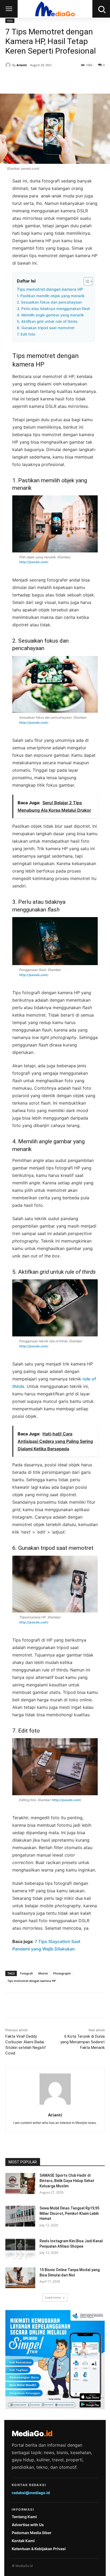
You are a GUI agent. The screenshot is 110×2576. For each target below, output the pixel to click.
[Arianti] (9, 65)
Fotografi (26, 1973)
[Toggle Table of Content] (86, 281)
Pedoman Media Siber (32, 2533)
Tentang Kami (24, 2517)
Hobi (10, 21)
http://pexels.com (33, 562)
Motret (43, 1973)
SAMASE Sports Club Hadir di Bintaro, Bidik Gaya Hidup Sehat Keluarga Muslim (67, 2181)
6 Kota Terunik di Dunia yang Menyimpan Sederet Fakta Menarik (82, 2042)
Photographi (62, 1973)
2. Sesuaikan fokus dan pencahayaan (49, 302)
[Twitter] (40, 80)
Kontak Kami (23, 2541)
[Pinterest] (52, 80)
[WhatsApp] (64, 80)
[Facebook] (27, 80)
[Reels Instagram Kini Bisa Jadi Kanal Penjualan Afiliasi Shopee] (20, 2249)
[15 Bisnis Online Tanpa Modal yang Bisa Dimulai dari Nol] (20, 2278)
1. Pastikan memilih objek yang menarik (51, 296)
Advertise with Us (28, 2525)
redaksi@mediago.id (31, 2493)
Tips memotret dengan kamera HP (50, 289)
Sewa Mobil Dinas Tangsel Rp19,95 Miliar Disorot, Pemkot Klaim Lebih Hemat (69, 2213)
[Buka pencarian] (101, 9)
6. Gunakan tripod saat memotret (46, 328)
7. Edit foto (26, 334)
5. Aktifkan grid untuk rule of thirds (47, 321)
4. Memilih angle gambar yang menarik (50, 315)
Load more (53, 2297)
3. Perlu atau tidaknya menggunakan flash (54, 309)
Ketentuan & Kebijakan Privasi (39, 2549)
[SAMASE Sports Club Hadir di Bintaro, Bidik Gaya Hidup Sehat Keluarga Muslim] (20, 2183)
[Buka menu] (9, 9)
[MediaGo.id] (55, 9)
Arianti (22, 65)
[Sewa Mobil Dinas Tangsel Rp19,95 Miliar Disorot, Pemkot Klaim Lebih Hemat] (20, 2216)
